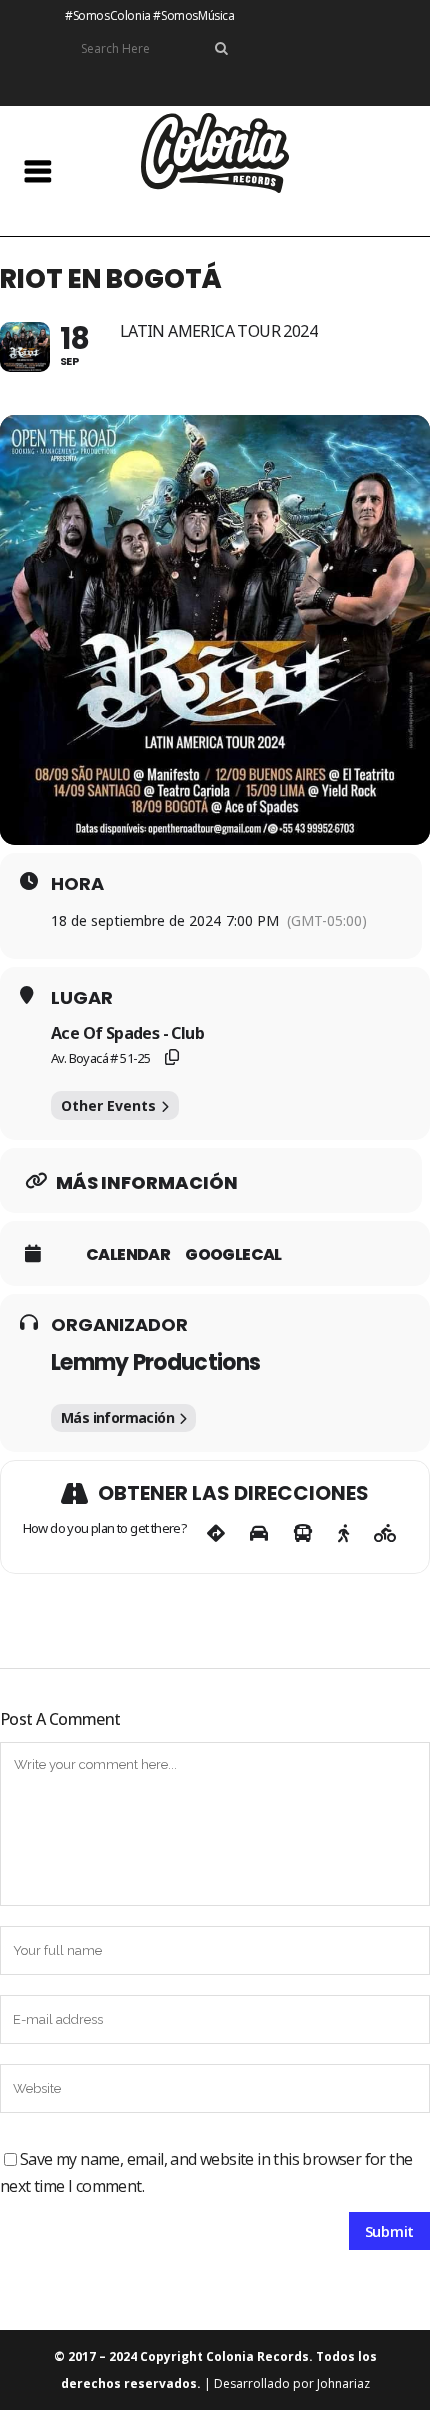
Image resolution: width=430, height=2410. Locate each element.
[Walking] (343, 1534)
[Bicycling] (385, 1534)
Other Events (108, 1105)
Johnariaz (343, 2383)
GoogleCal (233, 1255)
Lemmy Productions (155, 1362)
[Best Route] (216, 1534)
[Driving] (259, 1534)
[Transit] (303, 1534)
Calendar (128, 1255)
